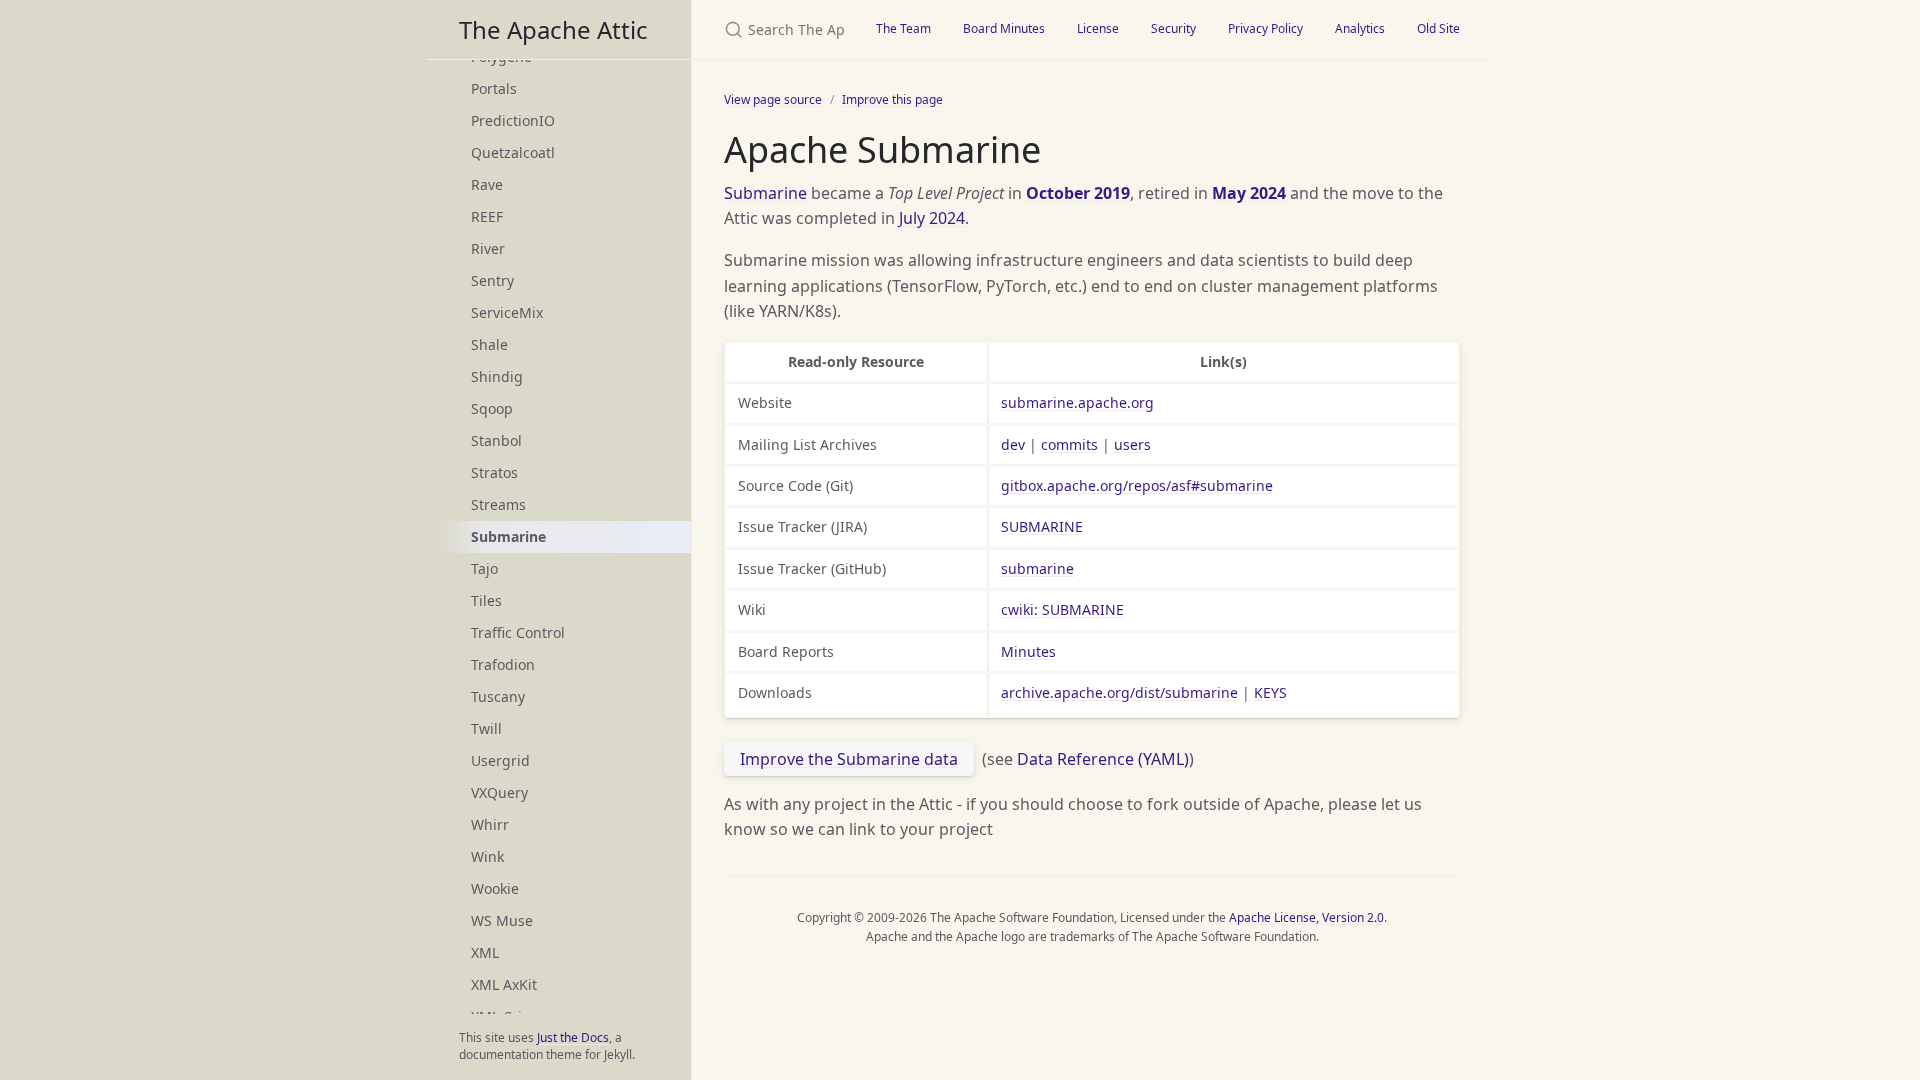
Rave (487, 184)
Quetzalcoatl (513, 152)
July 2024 (932, 218)
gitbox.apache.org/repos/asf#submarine (1137, 485)
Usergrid (500, 760)
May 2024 (1249, 193)
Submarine (765, 193)
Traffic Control (518, 632)
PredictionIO (513, 120)
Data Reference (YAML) (1103, 759)
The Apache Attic (553, 29)
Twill (486, 728)
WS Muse (502, 920)
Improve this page (892, 99)
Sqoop (492, 408)
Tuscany (498, 696)
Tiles (486, 600)
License (1098, 28)
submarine (1037, 568)
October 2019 (1078, 193)
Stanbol (496, 440)
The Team (903, 28)
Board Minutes (1004, 28)
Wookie (495, 888)
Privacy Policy (1265, 28)
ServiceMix (507, 312)
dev (1013, 444)
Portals (494, 88)
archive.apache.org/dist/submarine (1119, 692)
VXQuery (499, 792)
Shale (489, 344)
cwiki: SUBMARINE (1062, 609)
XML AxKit (504, 984)
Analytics (1360, 28)
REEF (487, 216)
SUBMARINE (1042, 526)
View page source (773, 99)
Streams (498, 504)
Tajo (484, 568)
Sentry (492, 280)
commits (1069, 444)
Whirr (490, 824)
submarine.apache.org (1077, 402)
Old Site (1438, 28)
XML (485, 952)
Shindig (497, 376)
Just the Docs (573, 1037)
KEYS (1270, 692)
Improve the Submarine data (849, 759)
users (1132, 444)
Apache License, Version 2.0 (1306, 917)
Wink (487, 856)
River (488, 248)
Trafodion (503, 664)
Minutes (1028, 651)
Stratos (494, 472)
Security (1173, 28)
